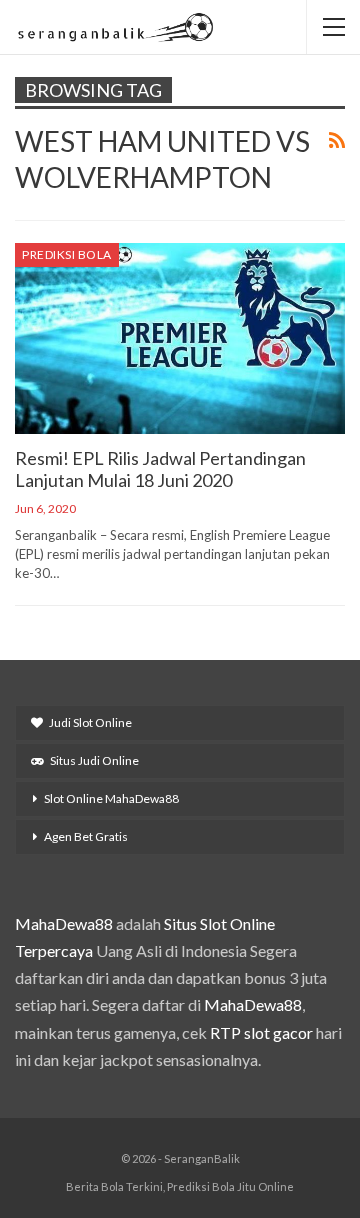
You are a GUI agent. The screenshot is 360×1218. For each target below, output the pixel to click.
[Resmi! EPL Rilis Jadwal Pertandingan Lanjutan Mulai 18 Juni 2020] (180, 338)
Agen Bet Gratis (86, 836)
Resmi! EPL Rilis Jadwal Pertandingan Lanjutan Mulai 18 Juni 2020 (160, 469)
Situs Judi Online (94, 760)
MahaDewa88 (64, 923)
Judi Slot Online (90, 722)
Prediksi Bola (67, 254)
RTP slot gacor (261, 1032)
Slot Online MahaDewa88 (111, 798)
